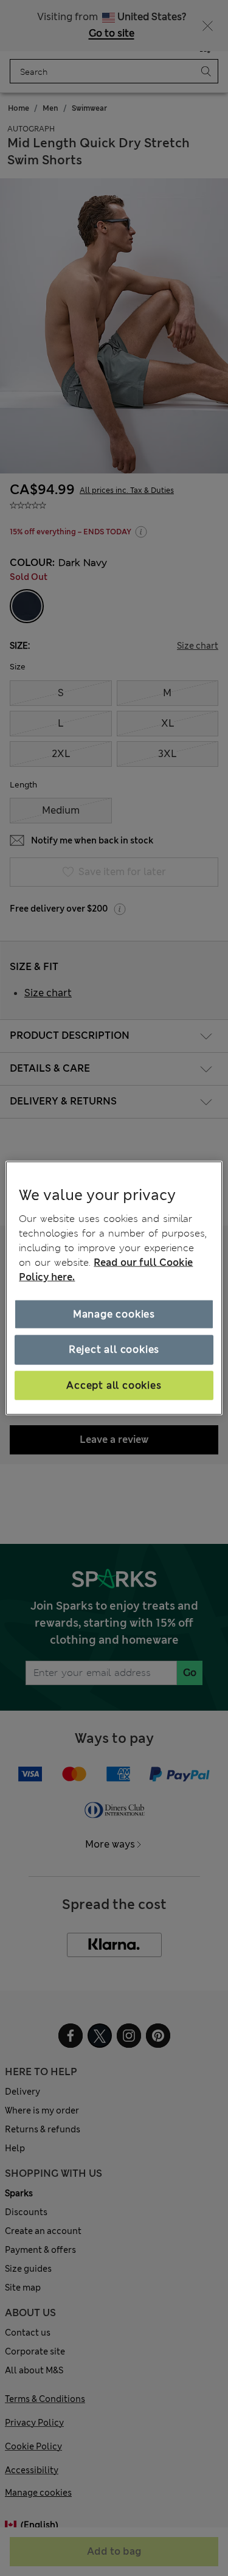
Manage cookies (114, 1314)
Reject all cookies (114, 1349)
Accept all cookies (114, 1385)
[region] (114, 1288)
